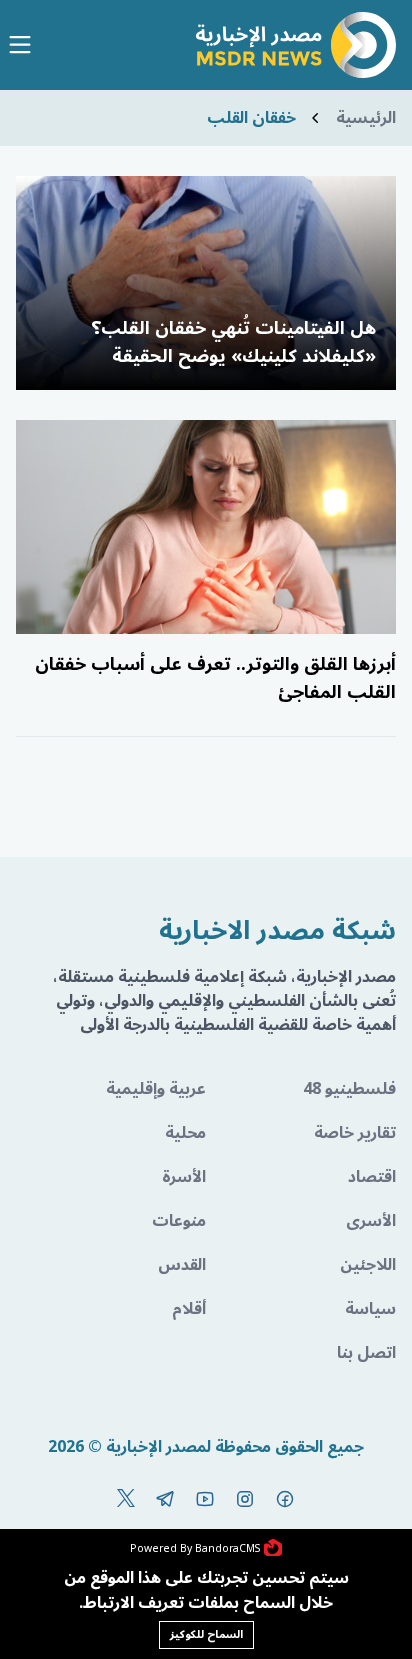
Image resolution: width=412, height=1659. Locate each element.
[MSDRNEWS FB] (285, 1499)
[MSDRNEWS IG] (245, 1499)
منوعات (179, 1221)
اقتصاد (372, 1177)
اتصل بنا (366, 1353)
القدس (182, 1265)
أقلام (189, 1309)
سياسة (370, 1309)
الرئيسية (366, 118)
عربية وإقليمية (156, 1089)
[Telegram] (165, 1499)
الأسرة (184, 1177)
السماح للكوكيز (206, 1634)
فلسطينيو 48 (349, 1089)
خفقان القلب (251, 118)
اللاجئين (368, 1265)
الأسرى (371, 1221)
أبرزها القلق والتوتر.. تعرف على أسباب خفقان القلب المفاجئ (215, 678)
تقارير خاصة (355, 1133)
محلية (185, 1133)
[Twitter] (126, 1499)
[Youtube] (205, 1499)
